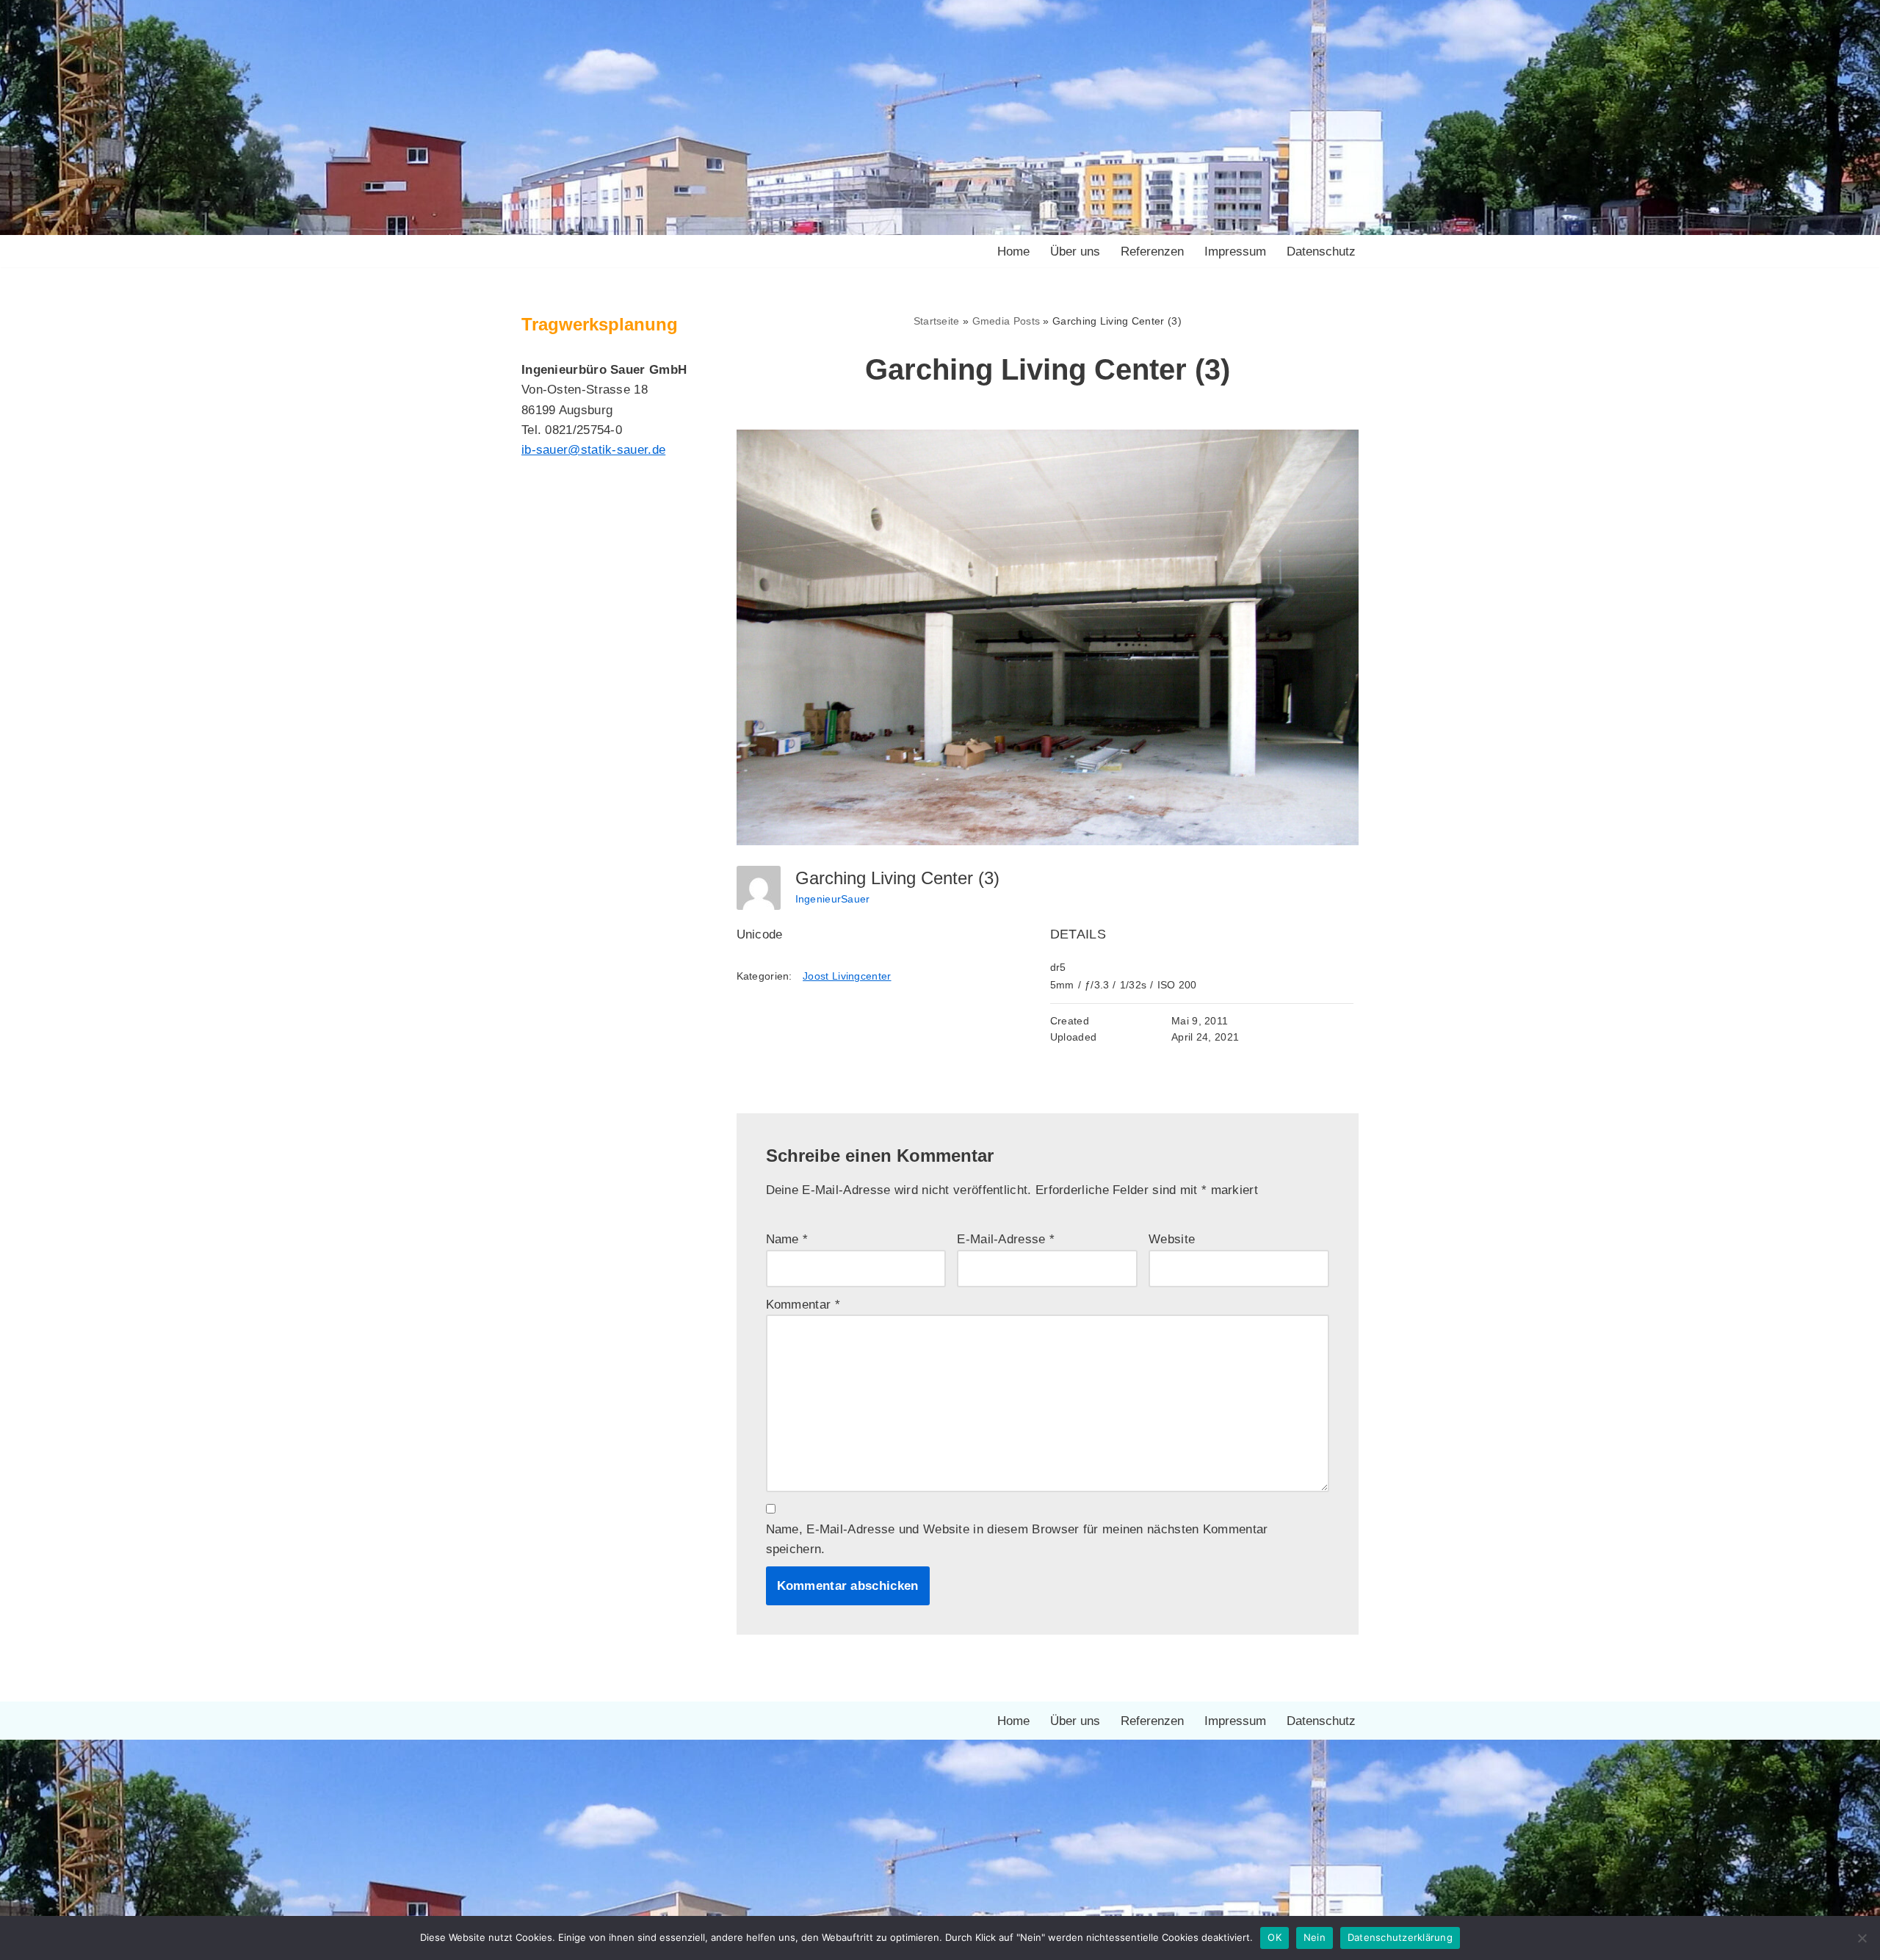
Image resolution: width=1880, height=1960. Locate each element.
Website (1172, 1239)
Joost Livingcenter (847, 976)
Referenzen (1152, 252)
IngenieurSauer (833, 899)
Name (787, 1239)
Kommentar (803, 1305)
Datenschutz (1321, 252)
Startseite (937, 321)
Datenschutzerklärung (1400, 1937)
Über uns (1075, 252)
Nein (1315, 1937)
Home (1013, 252)
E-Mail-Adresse (1006, 1239)
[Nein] (1862, 1938)
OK (1275, 1937)
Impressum (1235, 252)
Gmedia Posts (1006, 321)
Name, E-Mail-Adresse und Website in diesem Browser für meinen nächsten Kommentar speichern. (1017, 1539)
